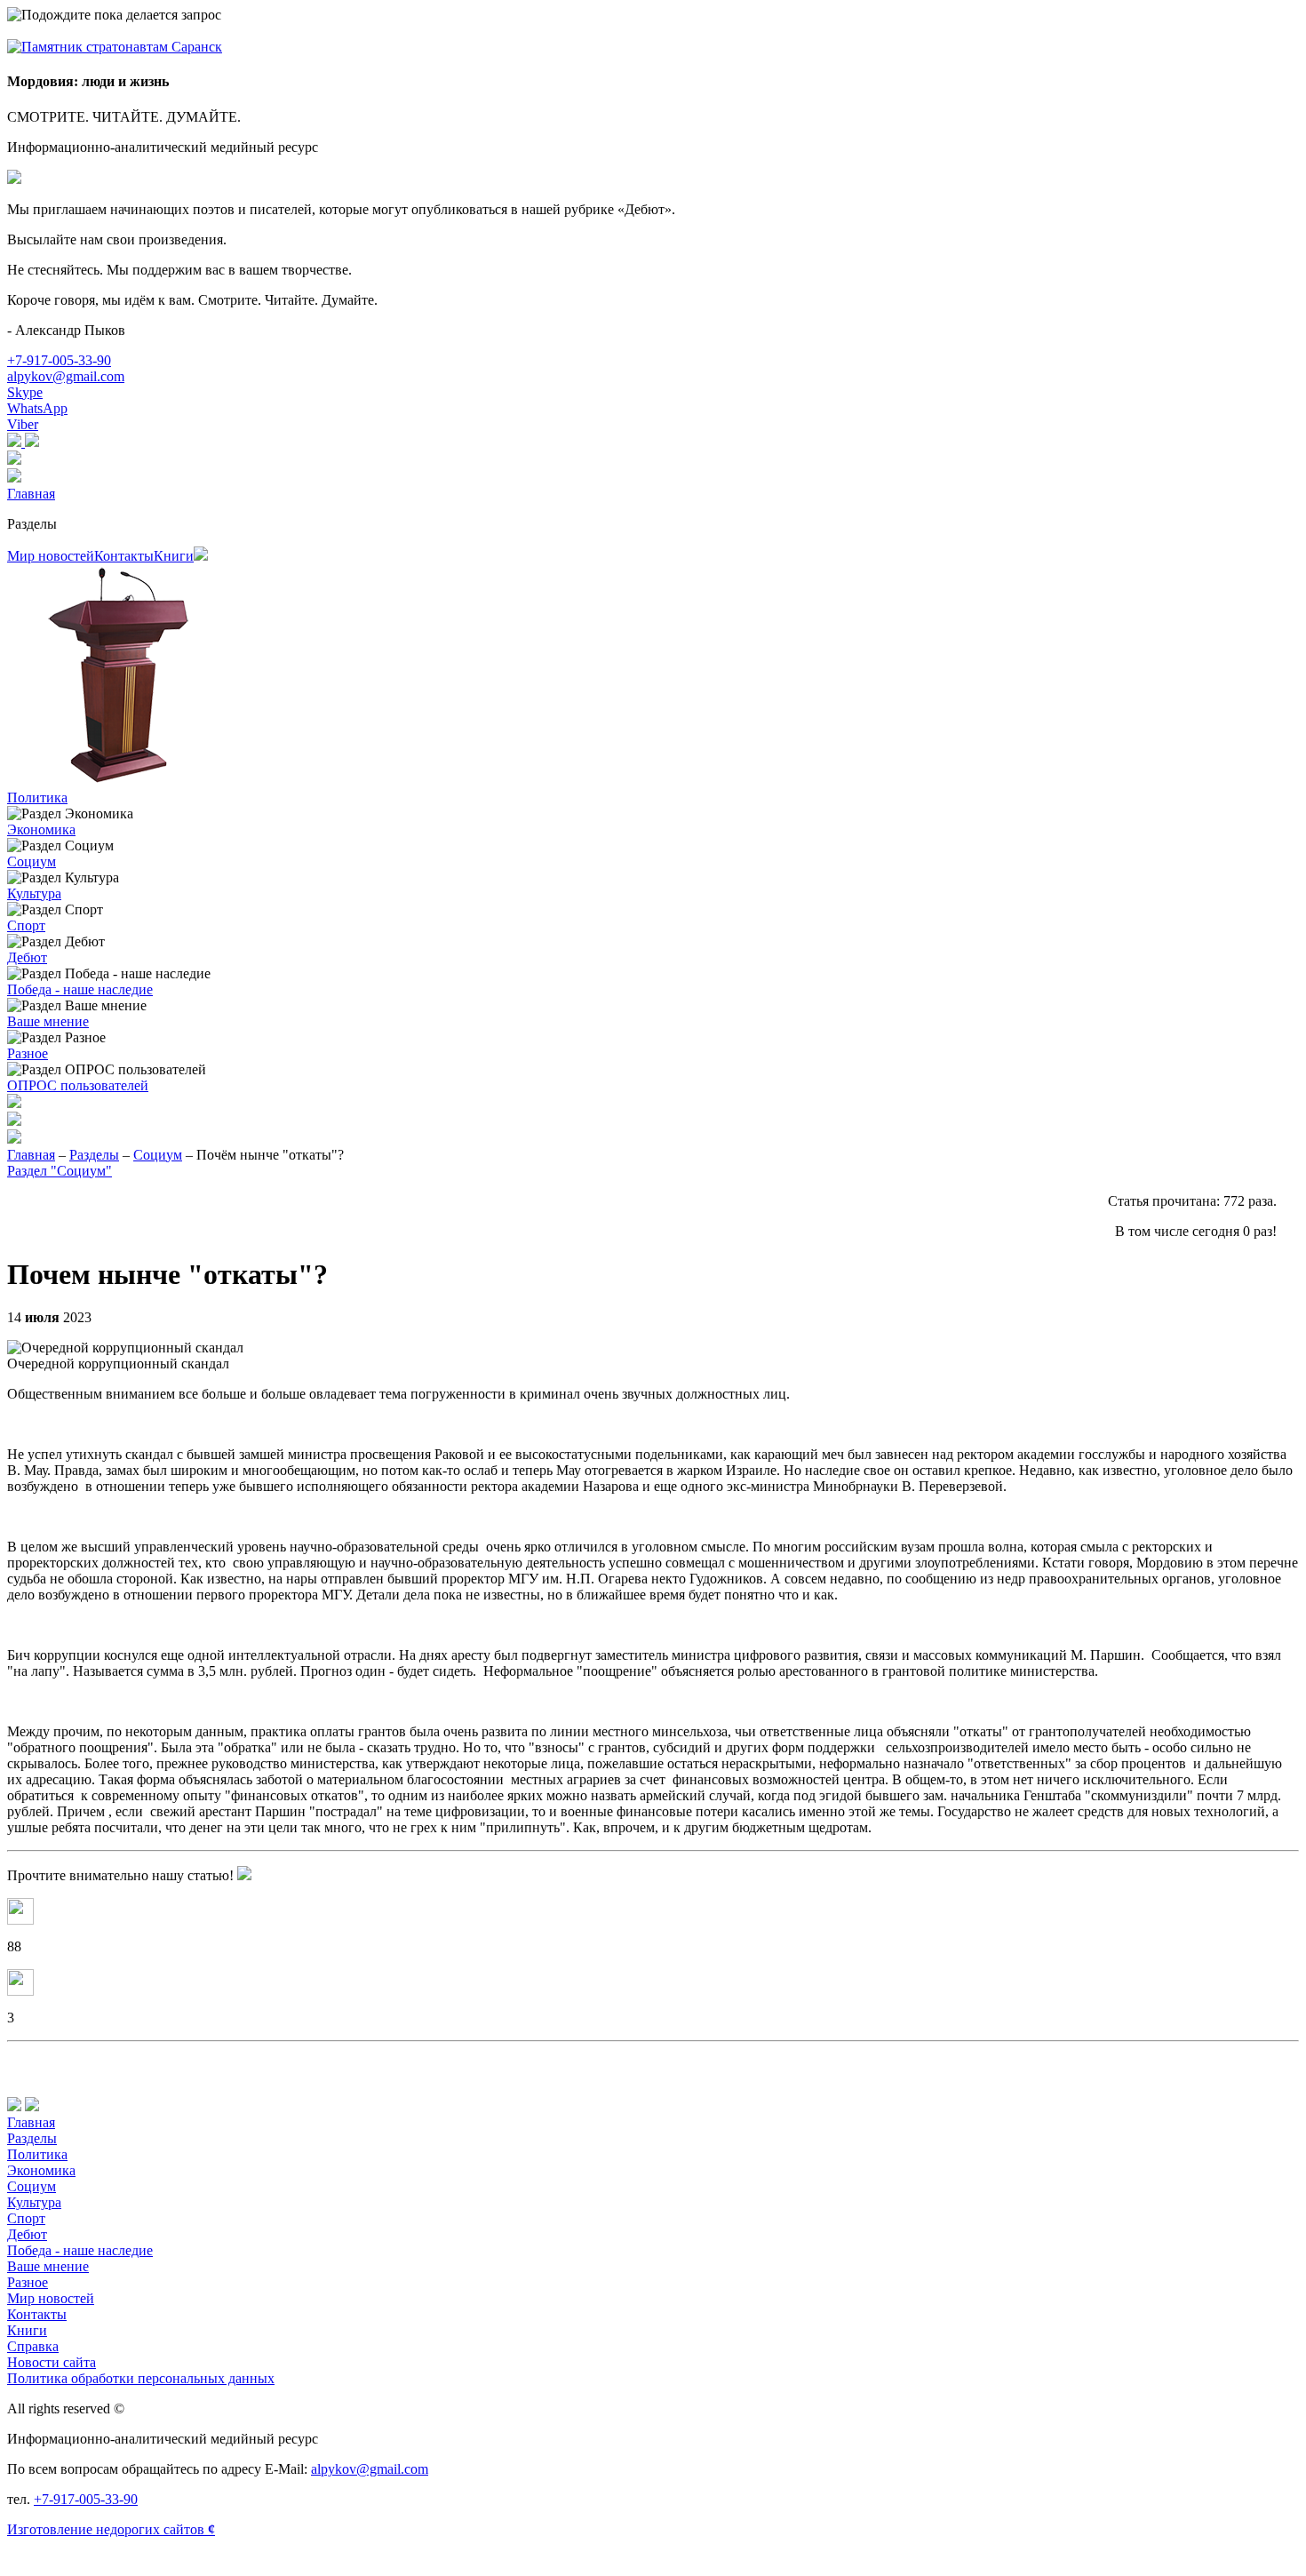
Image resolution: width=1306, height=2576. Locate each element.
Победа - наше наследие (80, 989)
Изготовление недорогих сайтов (111, 2529)
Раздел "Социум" (60, 1171)
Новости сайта (52, 2362)
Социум (32, 861)
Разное (28, 1053)
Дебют (27, 957)
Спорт (26, 925)
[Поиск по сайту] (653, 1121)
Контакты (124, 556)
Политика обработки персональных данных (141, 2378)
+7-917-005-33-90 (59, 360)
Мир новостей (51, 556)
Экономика (41, 829)
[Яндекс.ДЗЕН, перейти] (16, 442)
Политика (37, 798)
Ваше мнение (48, 1021)
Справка (33, 2346)
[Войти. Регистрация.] (653, 477)
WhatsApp (37, 408)
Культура (34, 893)
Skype (25, 392)
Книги (174, 556)
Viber (23, 424)
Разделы (32, 524)
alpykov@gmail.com (66, 376)
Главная (31, 494)
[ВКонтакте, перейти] (32, 442)
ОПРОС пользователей (78, 1085)
